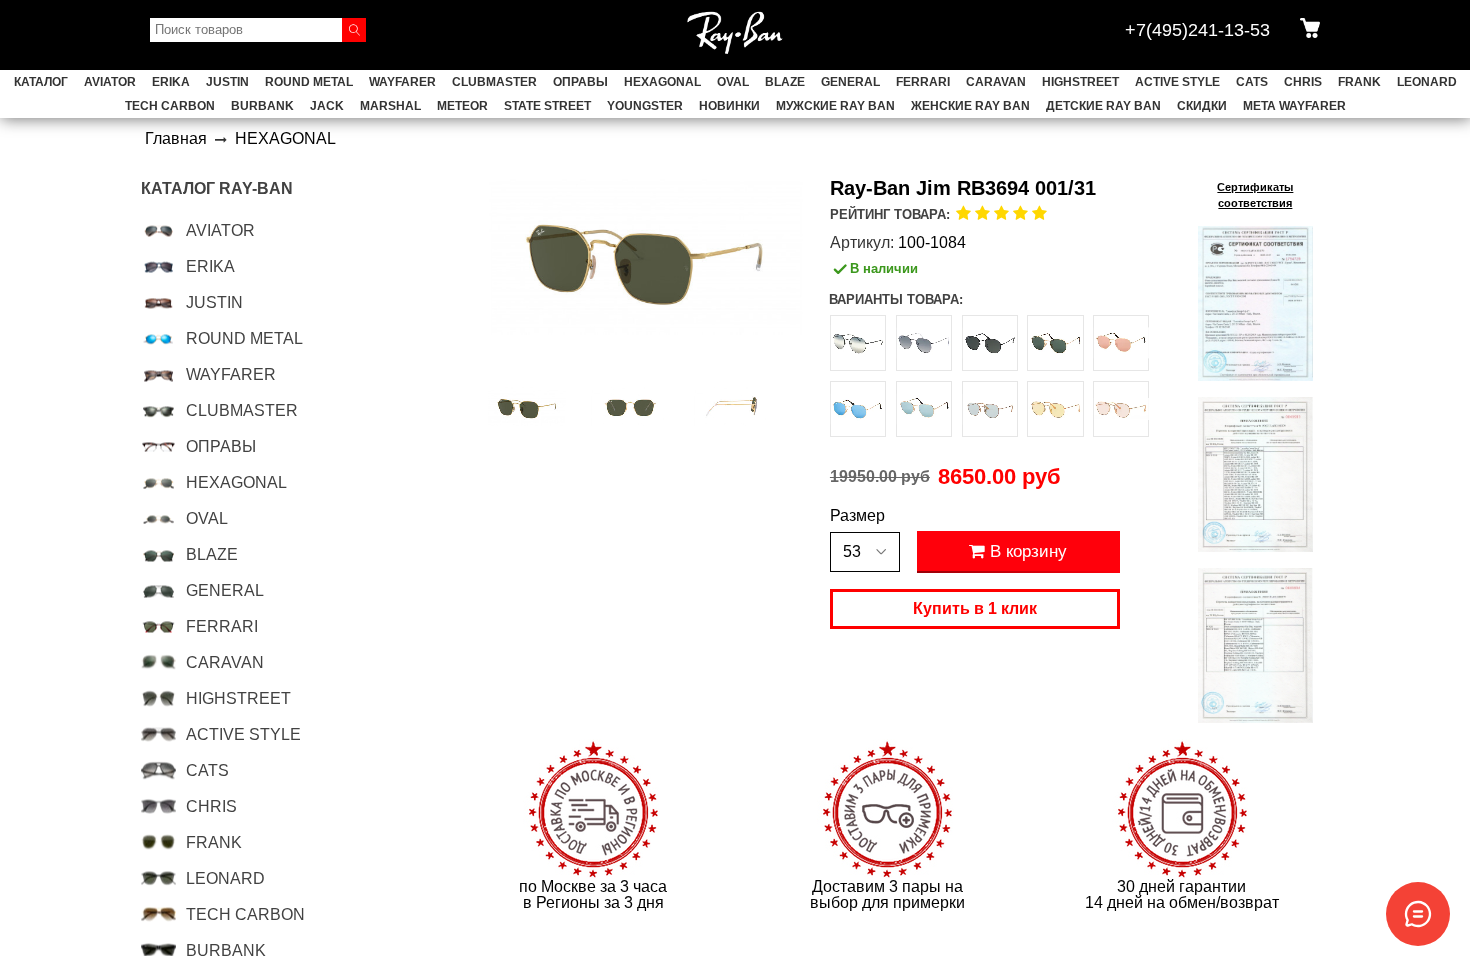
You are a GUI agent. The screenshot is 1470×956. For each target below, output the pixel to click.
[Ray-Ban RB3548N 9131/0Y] (990, 409)
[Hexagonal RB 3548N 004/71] (924, 343)
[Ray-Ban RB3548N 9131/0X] (1121, 409)
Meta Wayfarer (1294, 106)
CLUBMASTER (494, 82)
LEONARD (1427, 82)
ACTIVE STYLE (1177, 82)
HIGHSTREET (1080, 82)
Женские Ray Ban (970, 106)
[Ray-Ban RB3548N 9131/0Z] (1055, 409)
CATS (1252, 82)
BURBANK (262, 106)
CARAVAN (996, 82)
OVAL (733, 82)
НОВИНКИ (729, 106)
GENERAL (850, 82)
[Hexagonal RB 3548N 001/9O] (858, 409)
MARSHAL (390, 106)
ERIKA (171, 82)
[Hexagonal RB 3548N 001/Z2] (1121, 343)
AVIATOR (110, 82)
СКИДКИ (1202, 106)
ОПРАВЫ (580, 82)
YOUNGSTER (645, 106)
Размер (857, 516)
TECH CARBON (170, 106)
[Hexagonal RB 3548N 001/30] (924, 409)
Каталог (41, 82)
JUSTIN (227, 82)
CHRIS (1303, 82)
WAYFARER (402, 82)
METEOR (462, 106)
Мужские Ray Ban (835, 106)
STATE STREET (547, 106)
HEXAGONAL (662, 82)
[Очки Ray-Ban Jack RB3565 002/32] (858, 343)
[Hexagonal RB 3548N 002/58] (990, 343)
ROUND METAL (309, 82)
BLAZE (785, 82)
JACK (327, 106)
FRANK (1359, 82)
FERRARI (923, 82)
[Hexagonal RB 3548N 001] (1055, 343)
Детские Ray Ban (1103, 106)
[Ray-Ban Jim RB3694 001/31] (527, 407)
